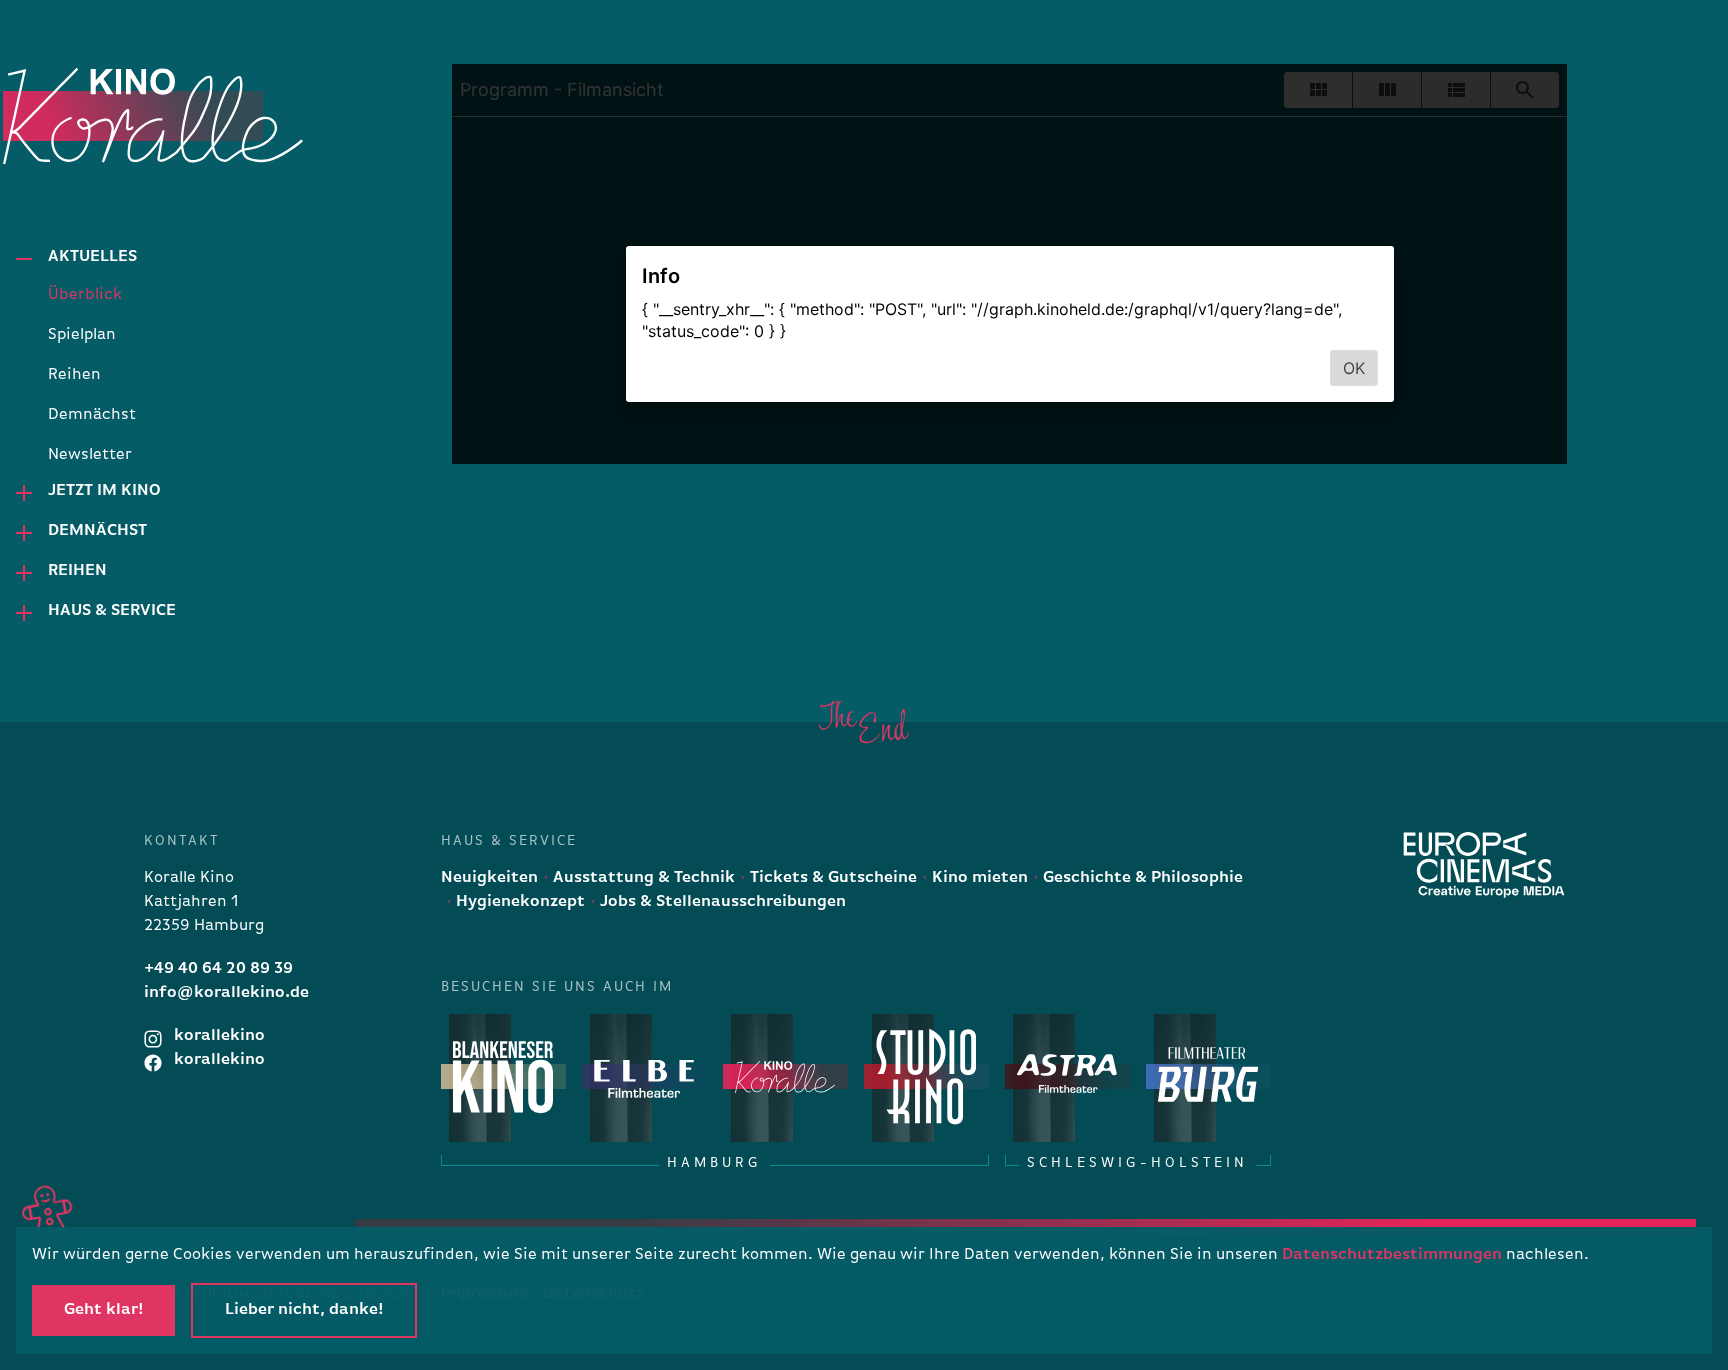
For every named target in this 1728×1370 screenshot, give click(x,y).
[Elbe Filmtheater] (644, 1076)
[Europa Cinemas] (1484, 865)
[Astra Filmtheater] (1067, 1076)
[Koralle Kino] (103, 116)
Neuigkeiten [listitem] (489, 878)
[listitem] (153, 295)
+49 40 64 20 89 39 (218, 969)
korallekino (217, 1036)
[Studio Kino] (926, 1076)
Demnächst (97, 531)
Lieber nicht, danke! (304, 1310)
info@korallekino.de (226, 993)
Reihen (77, 571)
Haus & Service (112, 611)
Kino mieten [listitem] (978, 878)
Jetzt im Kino (104, 491)
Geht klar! (103, 1310)
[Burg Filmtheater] (1208, 1076)
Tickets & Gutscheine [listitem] (831, 878)
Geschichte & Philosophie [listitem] (1141, 878)
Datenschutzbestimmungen (1392, 1255)
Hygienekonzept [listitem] (518, 902)
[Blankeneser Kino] (503, 1076)
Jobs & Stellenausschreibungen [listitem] (721, 902)
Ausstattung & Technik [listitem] (642, 878)
